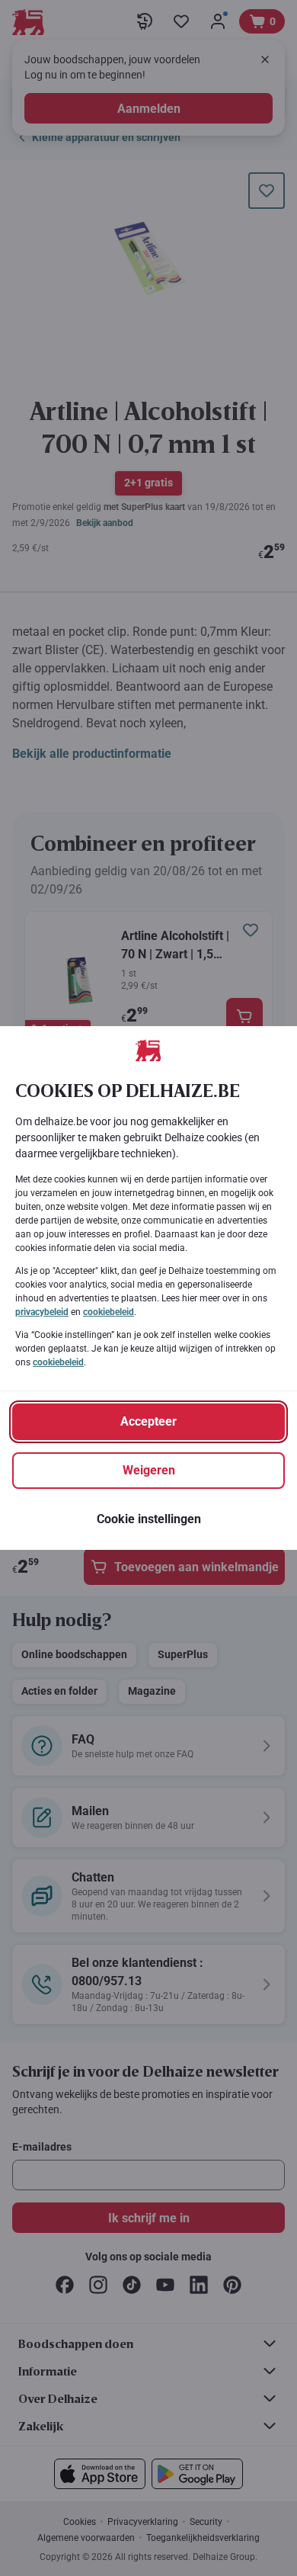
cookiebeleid (109, 1312)
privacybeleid (42, 1312)
